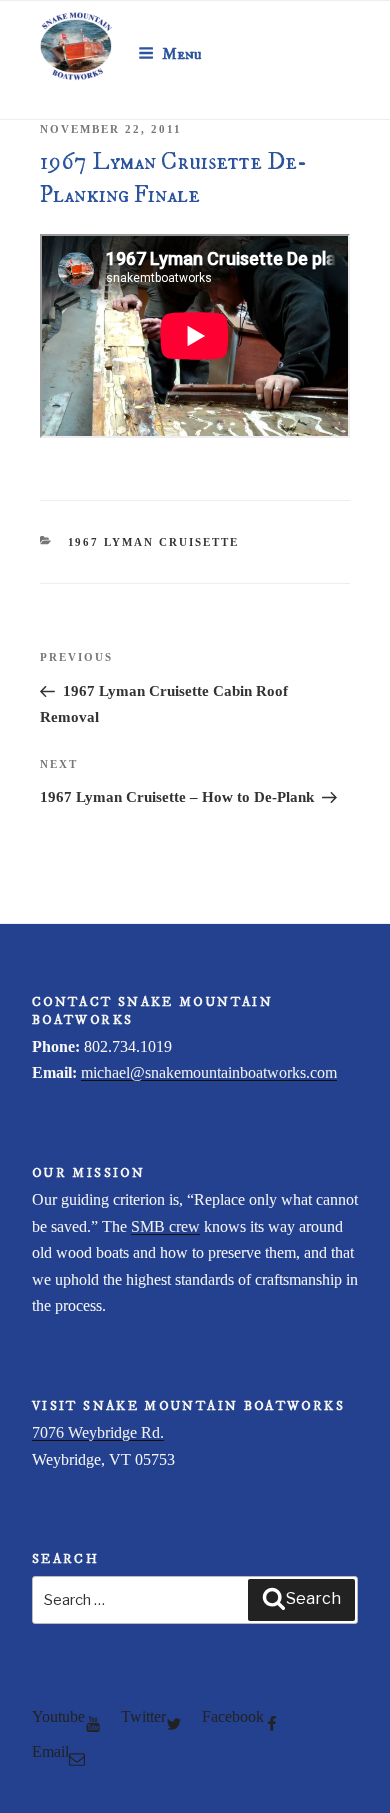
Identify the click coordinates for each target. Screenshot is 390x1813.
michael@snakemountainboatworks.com (209, 1072)
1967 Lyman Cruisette (154, 542)
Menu (182, 54)
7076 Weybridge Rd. (98, 1432)
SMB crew (165, 1226)
